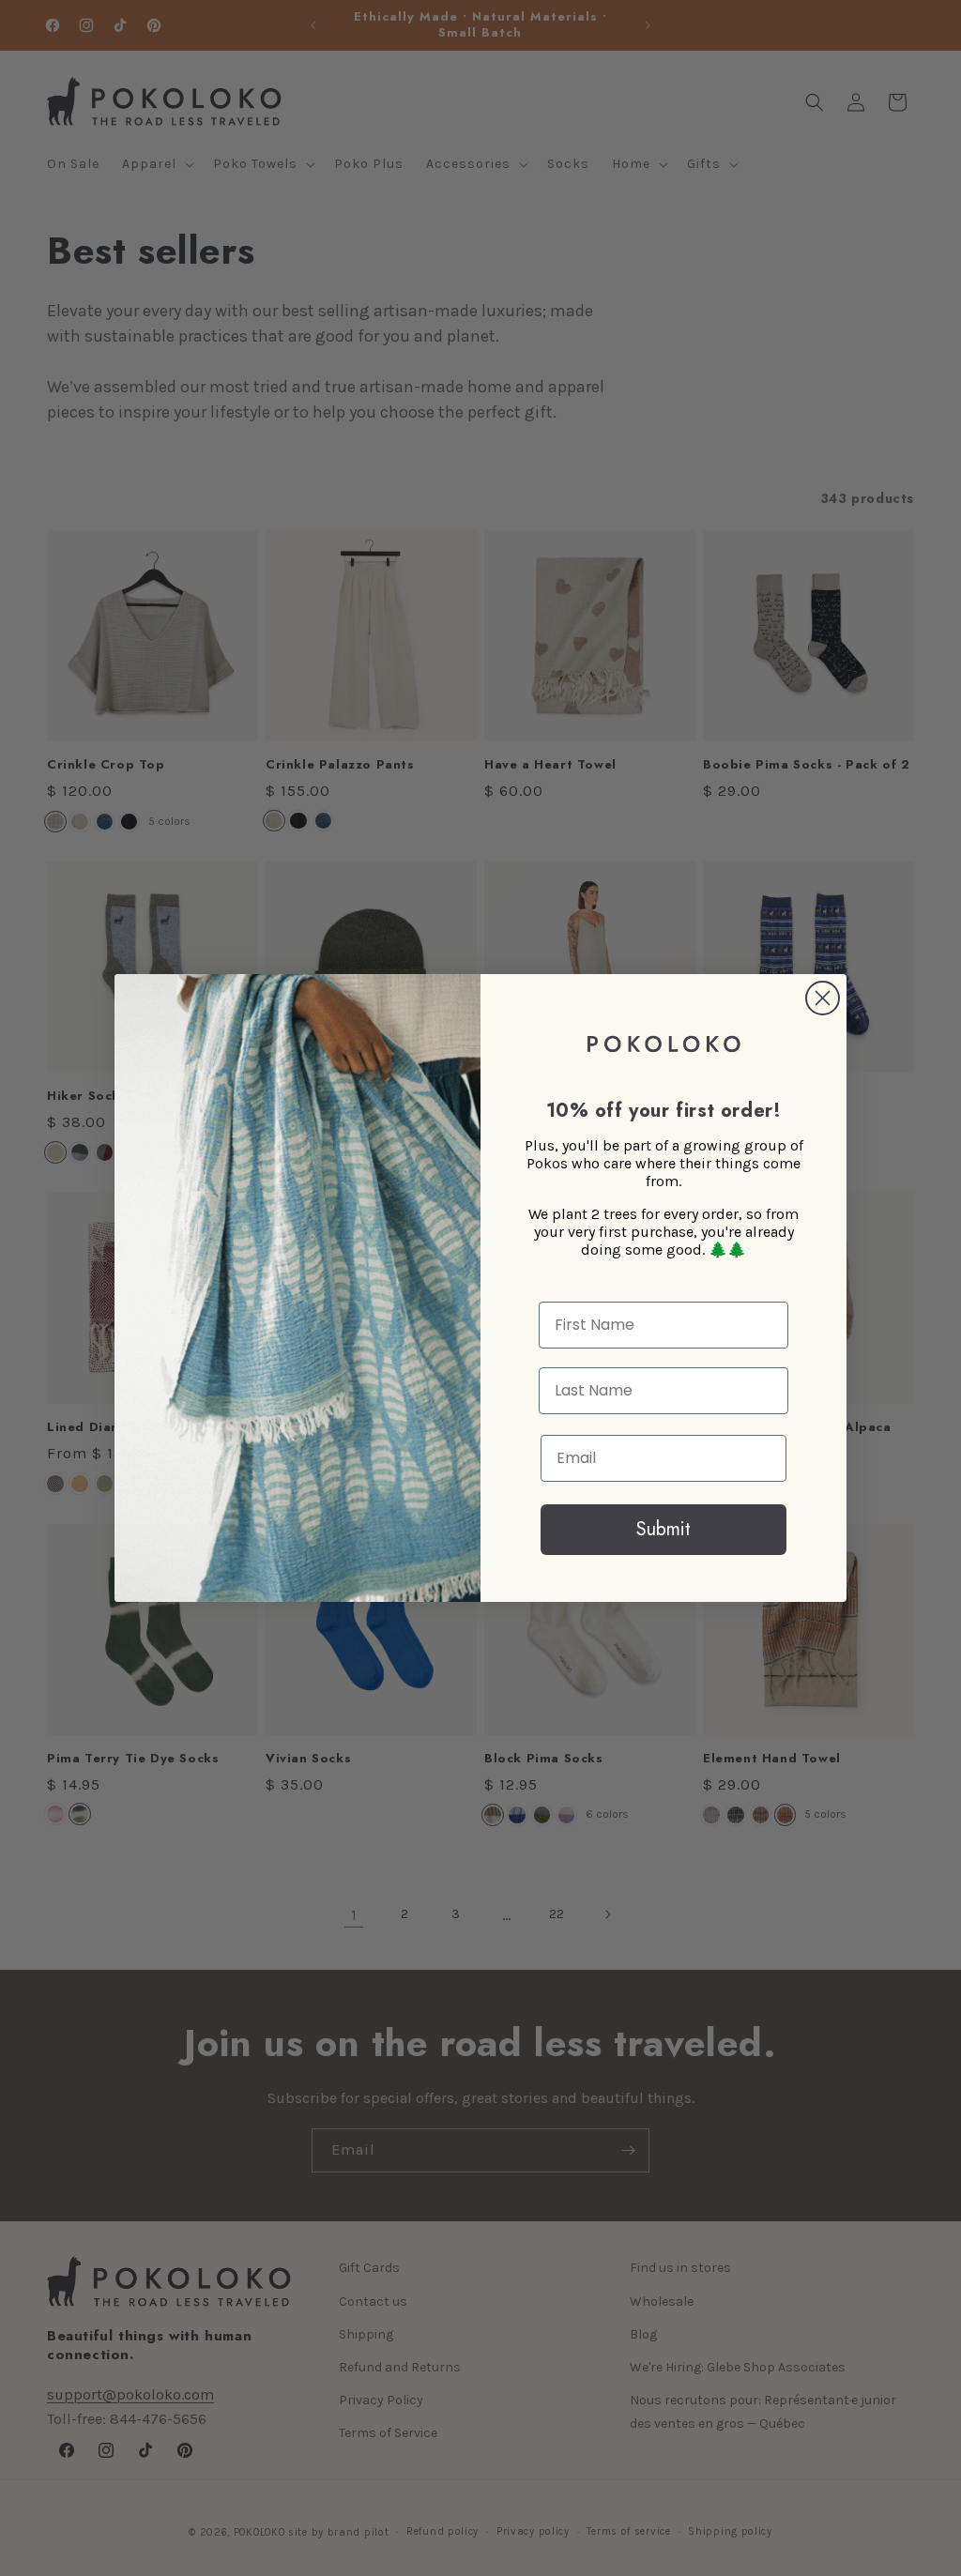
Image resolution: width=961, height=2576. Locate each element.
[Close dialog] (823, 998)
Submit (664, 1529)
